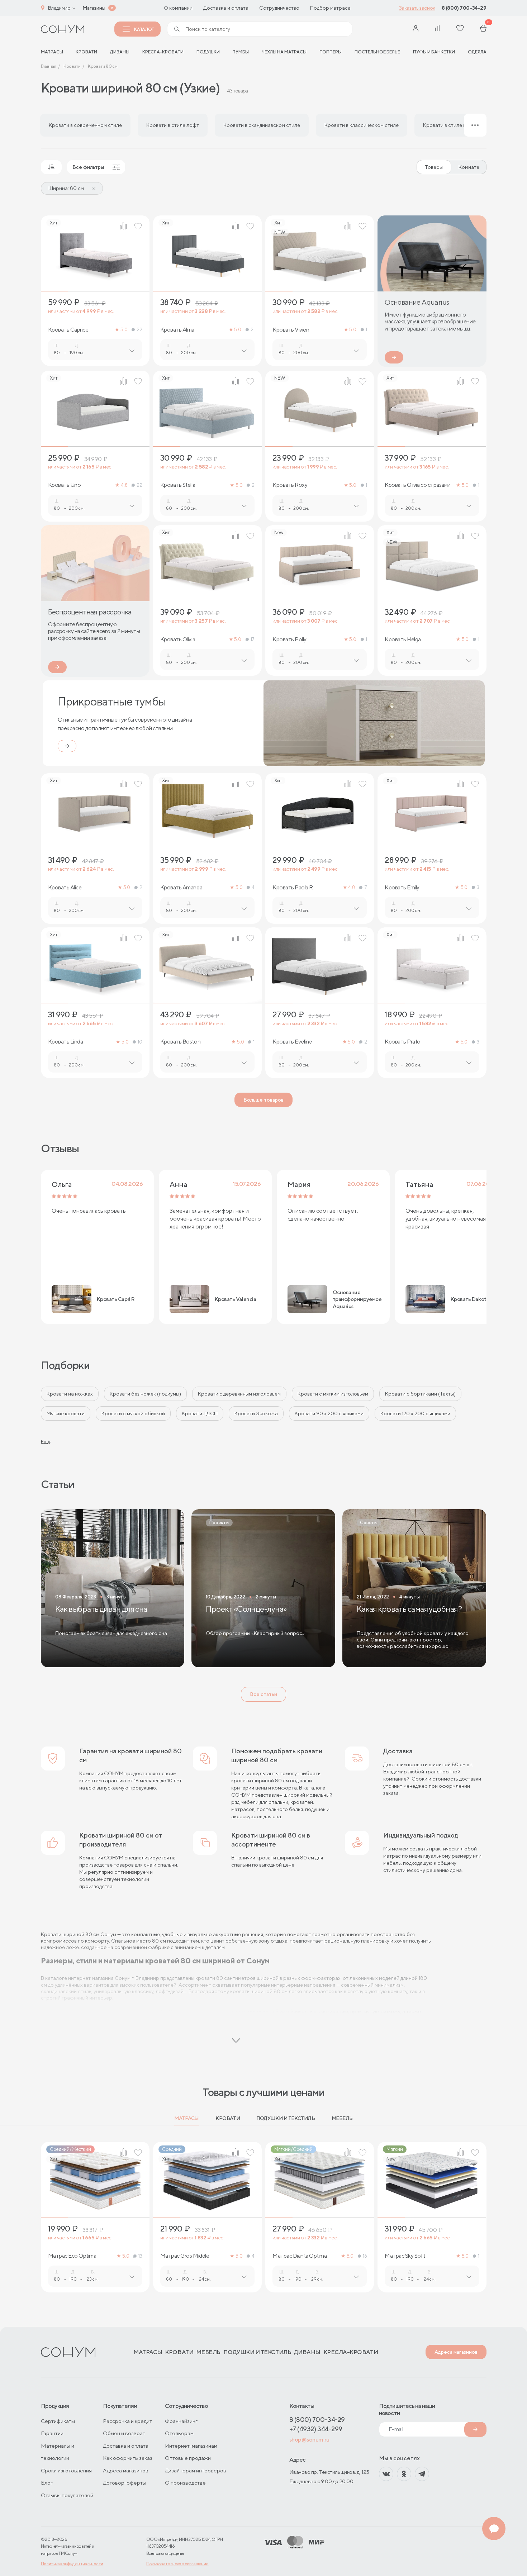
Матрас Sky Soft (405, 2256)
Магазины (94, 8)
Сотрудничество (279, 8)
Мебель (342, 2118)
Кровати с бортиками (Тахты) (420, 1394)
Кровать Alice (65, 888)
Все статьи (263, 1694)
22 (139, 330)
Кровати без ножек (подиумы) (145, 1394)
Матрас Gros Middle (185, 2256)
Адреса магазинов (456, 2352)
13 (140, 2256)
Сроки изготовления (66, 2470)
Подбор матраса (330, 8)
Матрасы (187, 2118)
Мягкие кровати (66, 1413)
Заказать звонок (417, 8)
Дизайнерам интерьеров (196, 2470)
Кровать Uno (65, 485)
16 (365, 2256)
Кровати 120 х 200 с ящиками (415, 1413)
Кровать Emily (402, 888)
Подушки (208, 52)
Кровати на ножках (70, 1394)
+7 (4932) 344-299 (316, 2429)
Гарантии (52, 2433)
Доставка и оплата (226, 8)
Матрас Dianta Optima (300, 2256)
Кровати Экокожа (256, 1413)
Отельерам (179, 2433)
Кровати (86, 52)
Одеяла (477, 52)
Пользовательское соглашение (177, 2564)
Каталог (144, 29)
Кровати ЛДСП (200, 1413)
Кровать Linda (66, 1042)
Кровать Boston (180, 1042)
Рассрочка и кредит (127, 2421)
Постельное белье (377, 52)
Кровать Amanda (181, 888)
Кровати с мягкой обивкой (133, 1413)
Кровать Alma (177, 330)
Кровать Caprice (68, 330)
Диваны (120, 52)
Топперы (331, 52)
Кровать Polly (289, 640)
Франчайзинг (181, 2421)
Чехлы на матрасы (284, 52)
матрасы (52, 52)
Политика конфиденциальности (72, 2564)
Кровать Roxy (290, 485)
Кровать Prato (403, 1042)
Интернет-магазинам (191, 2446)
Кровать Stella (178, 485)
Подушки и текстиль (286, 2118)
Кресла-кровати (163, 52)
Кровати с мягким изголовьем (333, 1394)
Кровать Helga (403, 640)
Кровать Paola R (293, 888)
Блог (47, 2483)
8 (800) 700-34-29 (464, 8)
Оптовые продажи (188, 2458)
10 (140, 1042)
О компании (178, 8)
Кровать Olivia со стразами (418, 485)
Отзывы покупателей (67, 2495)
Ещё (46, 1442)
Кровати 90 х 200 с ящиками (329, 1413)
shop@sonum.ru (309, 2440)
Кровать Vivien (291, 330)
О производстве (185, 2483)
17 (253, 639)
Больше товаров (263, 1100)
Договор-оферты (125, 2483)
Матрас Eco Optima (72, 2256)
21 (253, 330)
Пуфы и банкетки (434, 52)
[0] (483, 29)
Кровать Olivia (178, 640)
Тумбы (241, 52)
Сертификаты (58, 2421)
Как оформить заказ (128, 2458)
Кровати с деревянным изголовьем (239, 1394)
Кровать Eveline (292, 1042)
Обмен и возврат (124, 2433)
